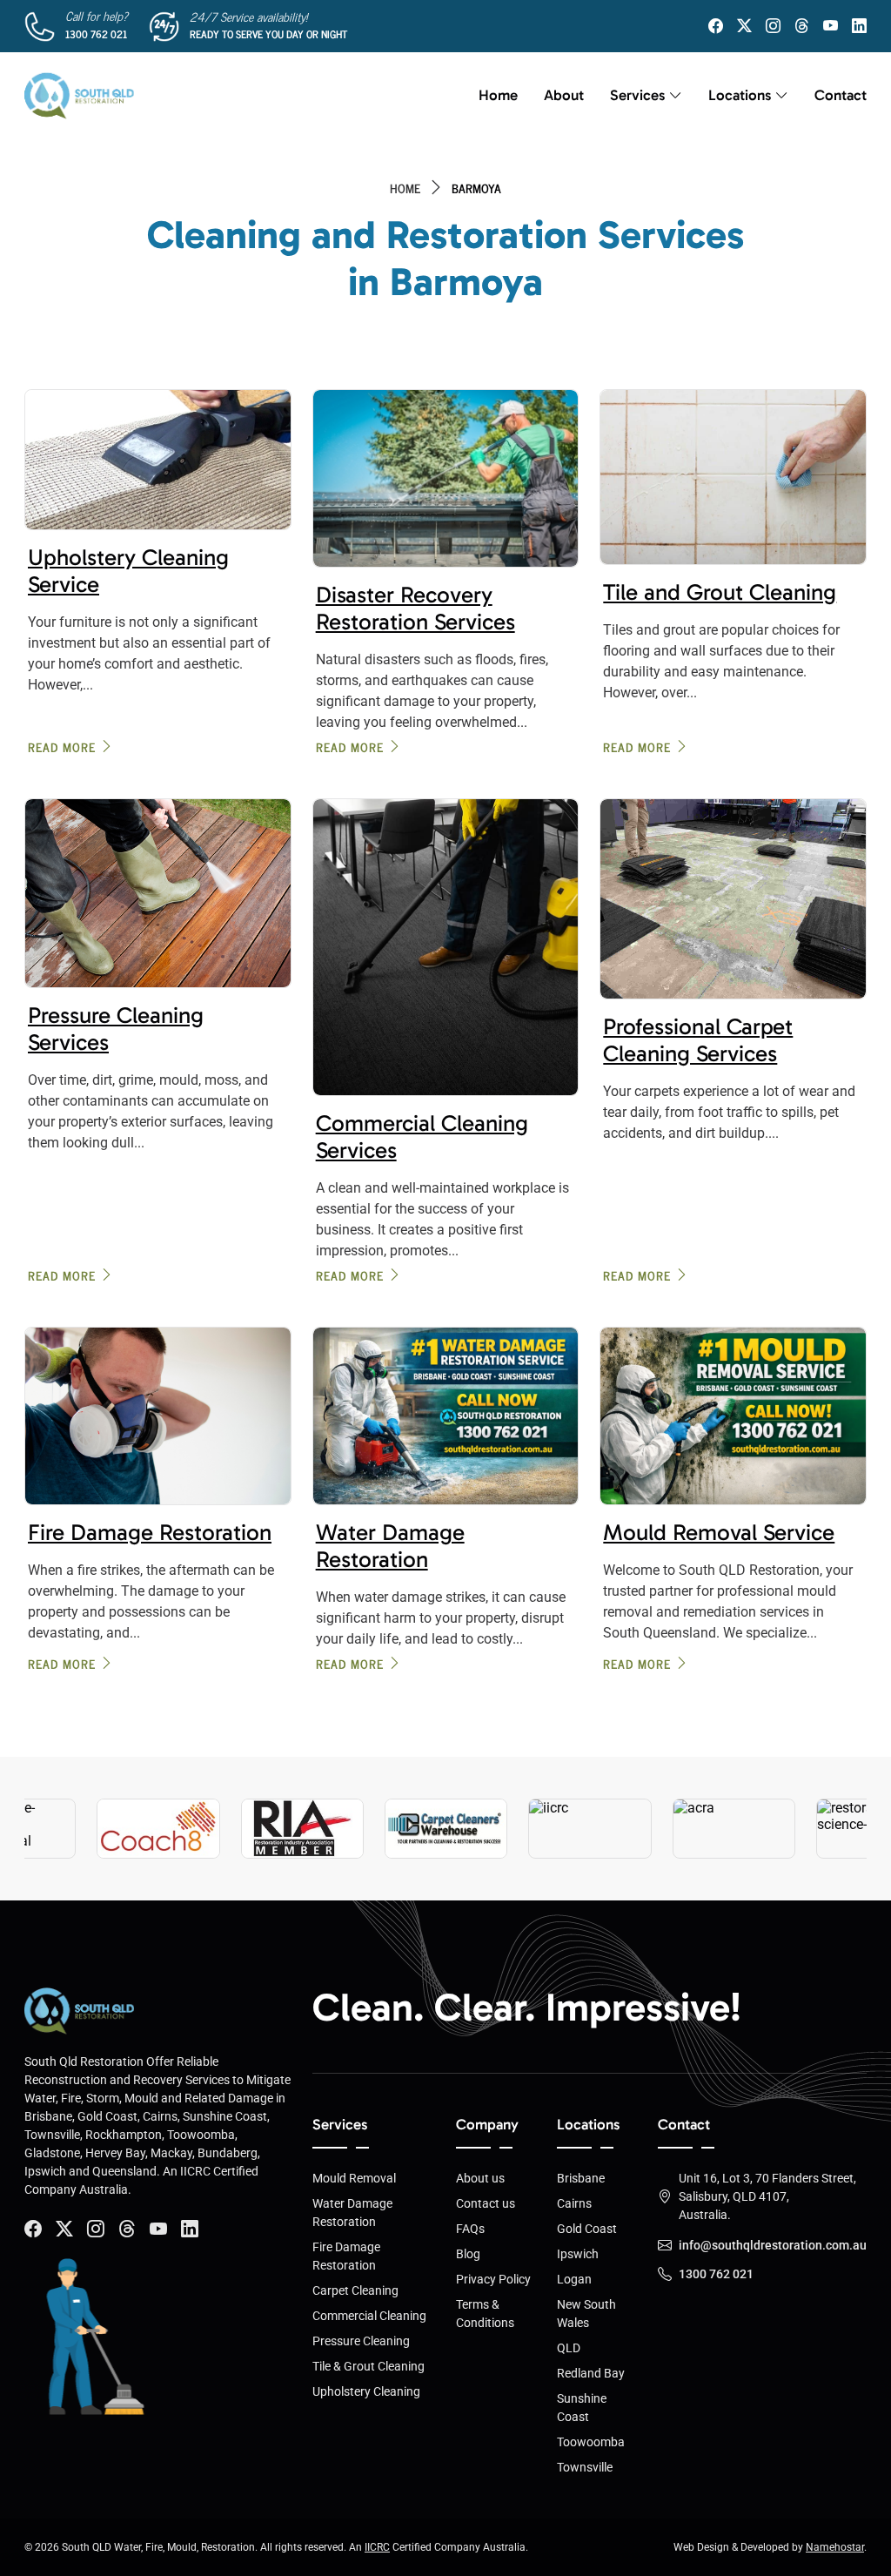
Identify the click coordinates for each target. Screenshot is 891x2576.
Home (498, 95)
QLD (569, 2348)
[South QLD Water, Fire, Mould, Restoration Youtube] (158, 2229)
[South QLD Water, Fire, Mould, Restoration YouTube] (831, 26)
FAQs (470, 2229)
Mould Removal (354, 2178)
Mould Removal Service (719, 1533)
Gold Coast (587, 2229)
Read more (62, 747)
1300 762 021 (96, 34)
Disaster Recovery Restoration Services (415, 609)
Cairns (574, 2203)
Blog (468, 2254)
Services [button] (637, 95)
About (564, 95)
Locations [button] (740, 95)
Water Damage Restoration (390, 1546)
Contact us (486, 2203)
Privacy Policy (493, 2279)
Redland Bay (591, 2373)
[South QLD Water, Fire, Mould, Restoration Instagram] (773, 26)
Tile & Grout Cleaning (368, 2366)
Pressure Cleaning (361, 2341)
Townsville (585, 2467)
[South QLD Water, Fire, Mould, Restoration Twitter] (744, 26)
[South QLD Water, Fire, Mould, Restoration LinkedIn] (859, 26)
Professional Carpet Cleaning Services (698, 1040)
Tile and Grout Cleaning (720, 592)
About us (480, 2178)
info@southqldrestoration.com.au (773, 2245)
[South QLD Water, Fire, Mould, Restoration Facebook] (716, 26)
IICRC (377, 2547)
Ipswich (578, 2254)
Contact (841, 95)
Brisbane (581, 2178)
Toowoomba (591, 2442)
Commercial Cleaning (369, 2316)
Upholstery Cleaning (366, 2391)
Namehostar (835, 2547)
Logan (574, 2279)
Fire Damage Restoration (150, 1533)
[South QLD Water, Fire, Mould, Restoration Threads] (802, 26)
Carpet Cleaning (355, 2290)
